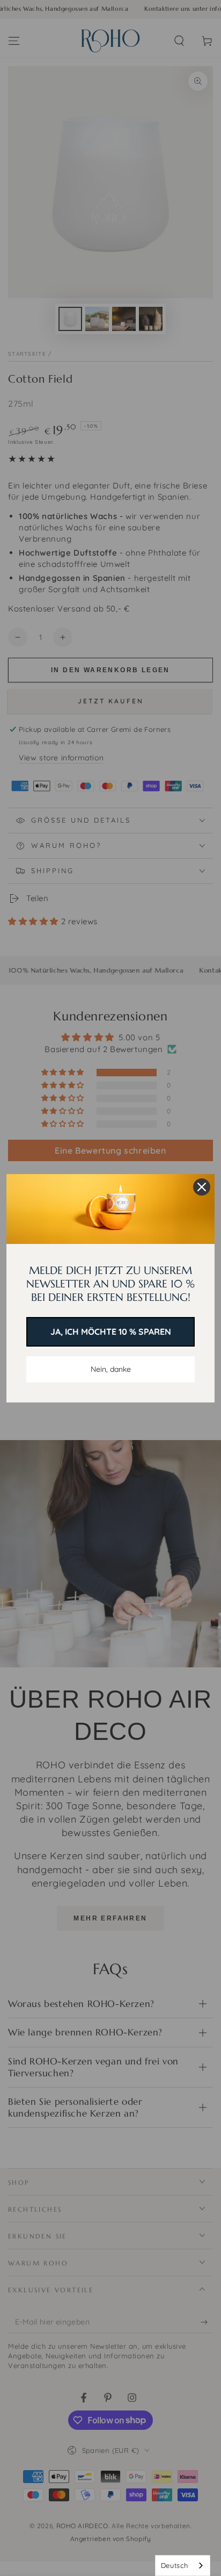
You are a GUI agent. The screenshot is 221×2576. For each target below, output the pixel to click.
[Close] (202, 1187)
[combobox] (183, 2566)
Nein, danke (111, 1369)
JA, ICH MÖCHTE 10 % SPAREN (111, 1332)
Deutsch (175, 2565)
